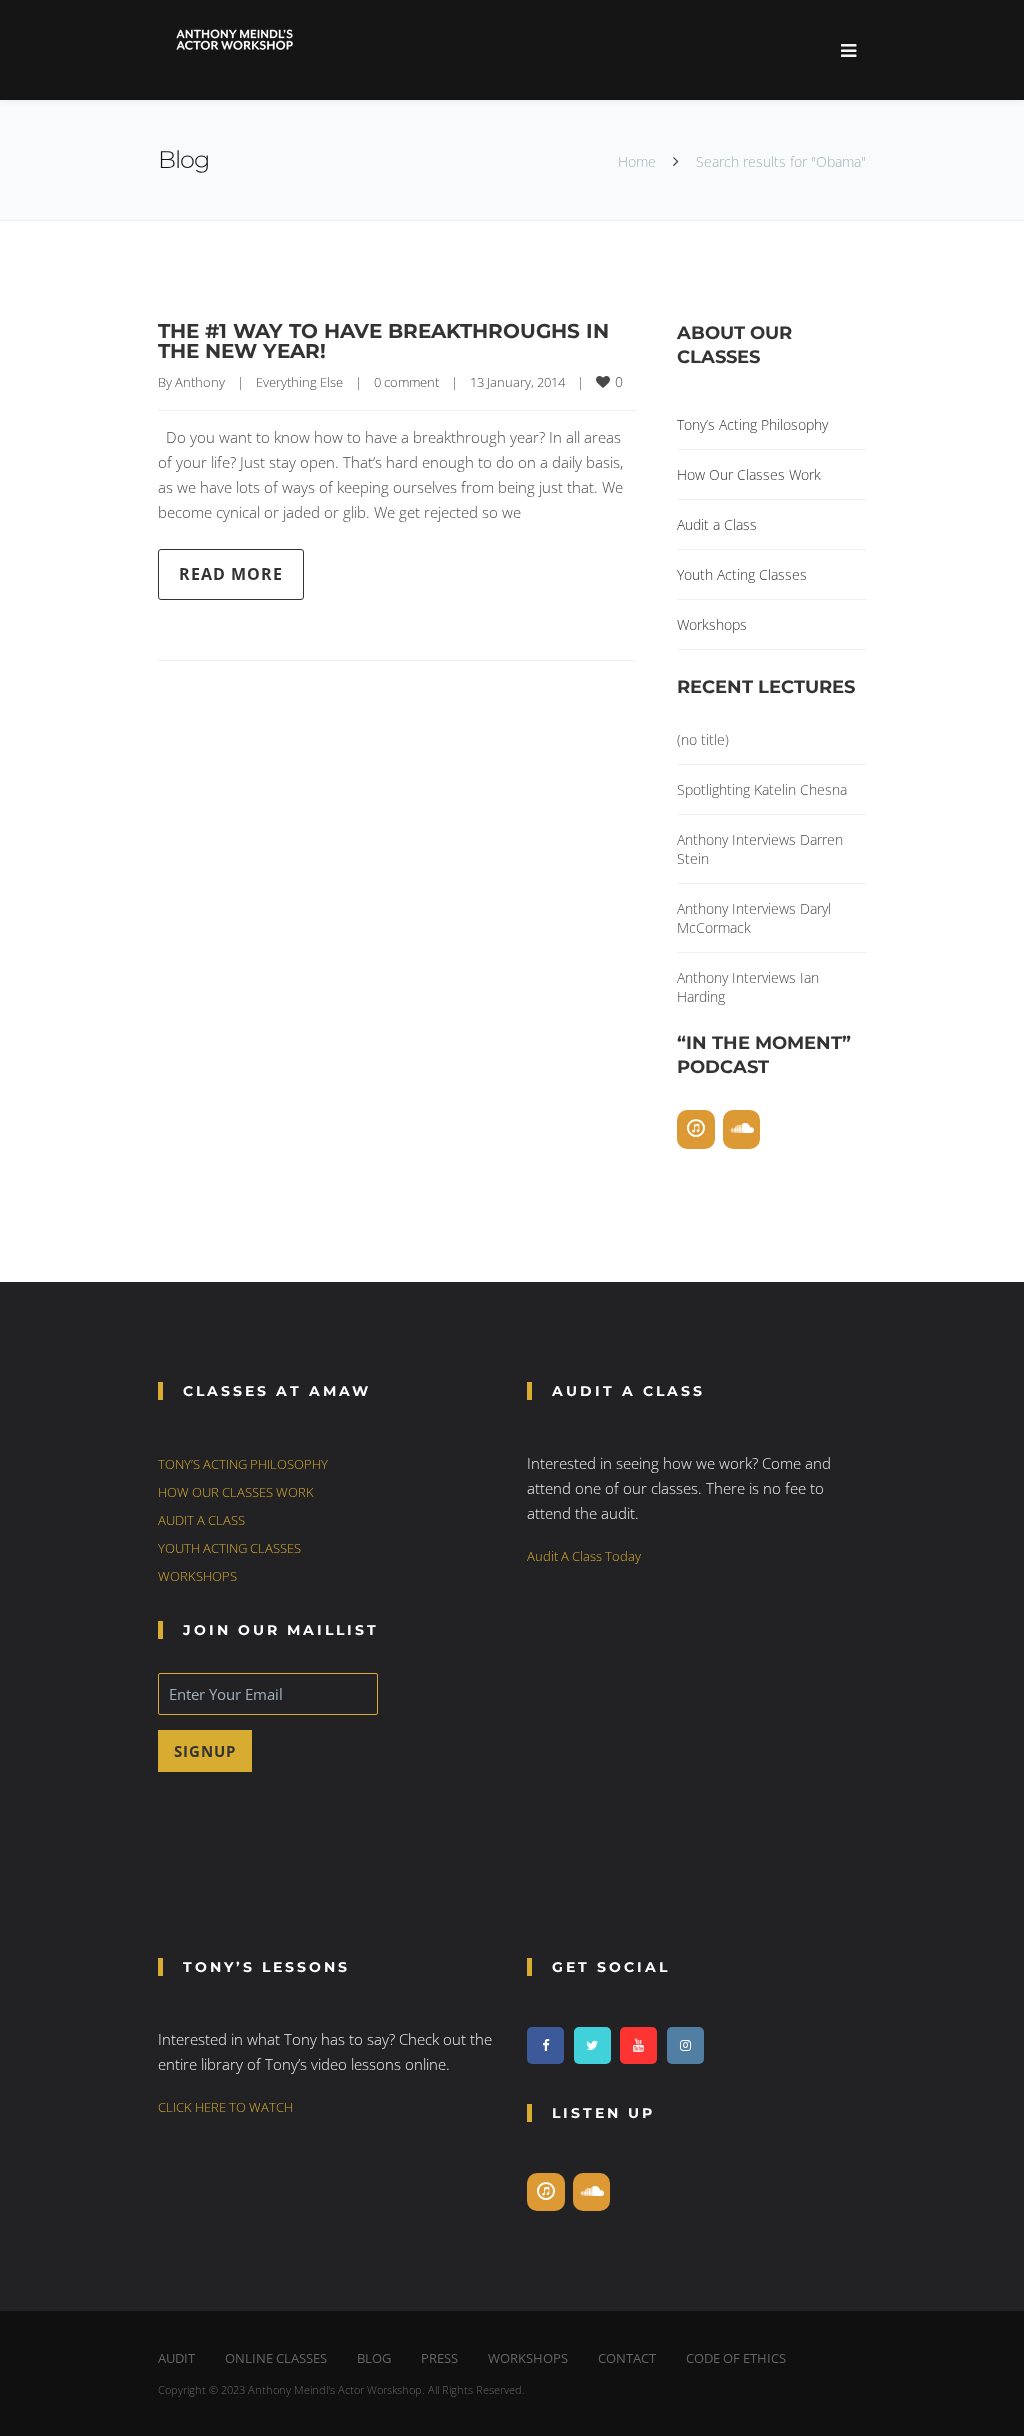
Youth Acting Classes (742, 574)
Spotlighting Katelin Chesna (762, 789)
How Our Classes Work (749, 474)
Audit (176, 2358)
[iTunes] (696, 1129)
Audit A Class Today (584, 1556)
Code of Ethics (736, 2358)
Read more (231, 574)
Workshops (712, 624)
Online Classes (276, 2358)
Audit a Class (717, 524)
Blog (374, 2358)
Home (637, 161)
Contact (627, 2358)
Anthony (200, 382)
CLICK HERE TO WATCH (225, 2107)
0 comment (406, 382)
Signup (205, 1751)
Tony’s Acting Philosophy (752, 424)
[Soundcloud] (742, 1129)
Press (439, 2358)
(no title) (703, 739)
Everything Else (299, 382)
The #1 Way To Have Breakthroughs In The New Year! (383, 341)
